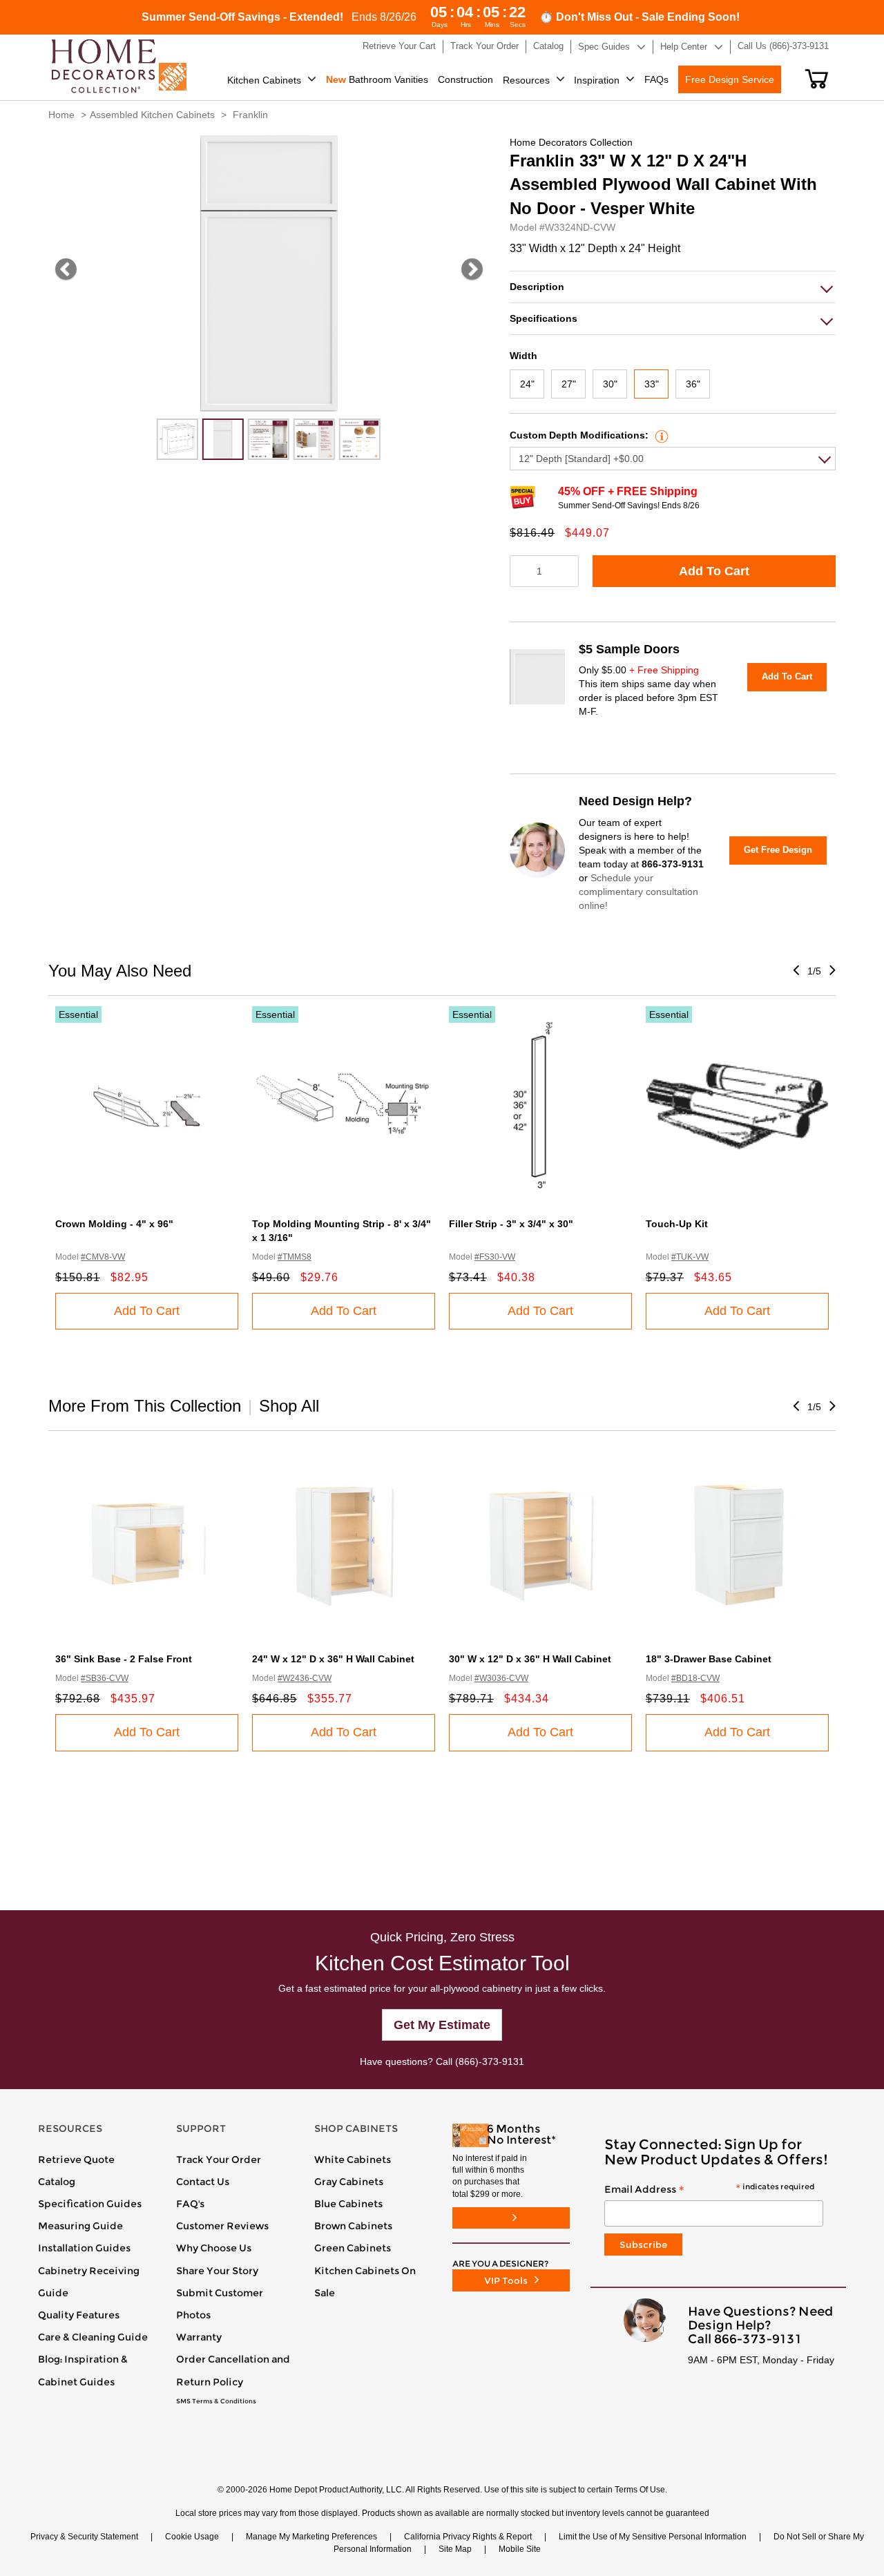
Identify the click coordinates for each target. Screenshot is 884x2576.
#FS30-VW (495, 1257)
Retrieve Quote (76, 2160)
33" (652, 384)
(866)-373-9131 (490, 2061)
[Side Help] (660, 435)
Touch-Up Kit (677, 1224)
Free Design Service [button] (730, 79)
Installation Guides (84, 2248)
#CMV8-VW (103, 1257)
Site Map (455, 2549)
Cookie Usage (192, 2537)
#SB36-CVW (105, 1678)
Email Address (709, 2190)
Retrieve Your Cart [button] (399, 46)
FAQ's (190, 2204)
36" (693, 384)
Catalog (57, 2182)
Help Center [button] (684, 47)
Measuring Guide (80, 2226)
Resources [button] (526, 80)
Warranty (199, 2337)
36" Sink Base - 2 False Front (124, 1659)
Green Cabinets (353, 2248)
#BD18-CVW (695, 1678)
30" (610, 384)
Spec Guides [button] (604, 47)
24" (527, 384)
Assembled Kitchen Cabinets (152, 115)
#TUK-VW (690, 1257)
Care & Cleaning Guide (93, 2337)
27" (569, 384)
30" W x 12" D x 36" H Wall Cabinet (530, 1659)
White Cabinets (353, 2160)
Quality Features (79, 2315)
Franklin (250, 115)
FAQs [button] (656, 79)
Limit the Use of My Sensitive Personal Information (653, 2537)
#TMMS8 (295, 1257)
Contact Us (203, 2182)
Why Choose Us (214, 2248)
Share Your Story (217, 2271)
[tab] (673, 287)
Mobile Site (520, 2549)
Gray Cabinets (349, 2182)
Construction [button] (465, 79)
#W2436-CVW (305, 1678)
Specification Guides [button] (90, 2204)
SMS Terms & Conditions (216, 2401)
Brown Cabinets (353, 2226)
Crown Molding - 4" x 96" (114, 1224)
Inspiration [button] (597, 80)
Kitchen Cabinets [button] (264, 80)
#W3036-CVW (501, 1678)
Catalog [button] (548, 46)
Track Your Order (219, 2160)
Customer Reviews (222, 2226)
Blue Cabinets (348, 2204)
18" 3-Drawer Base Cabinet (709, 1659)
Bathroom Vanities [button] (377, 79)
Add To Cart (714, 571)
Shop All (289, 1406)
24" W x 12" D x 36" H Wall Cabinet (333, 1659)
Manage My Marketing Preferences (311, 2537)
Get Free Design (778, 850)
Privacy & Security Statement (84, 2537)
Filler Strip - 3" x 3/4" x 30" (511, 1224)
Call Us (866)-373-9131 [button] (783, 46)
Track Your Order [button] (484, 46)
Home (61, 115)
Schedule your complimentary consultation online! (638, 892)
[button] (817, 79)
